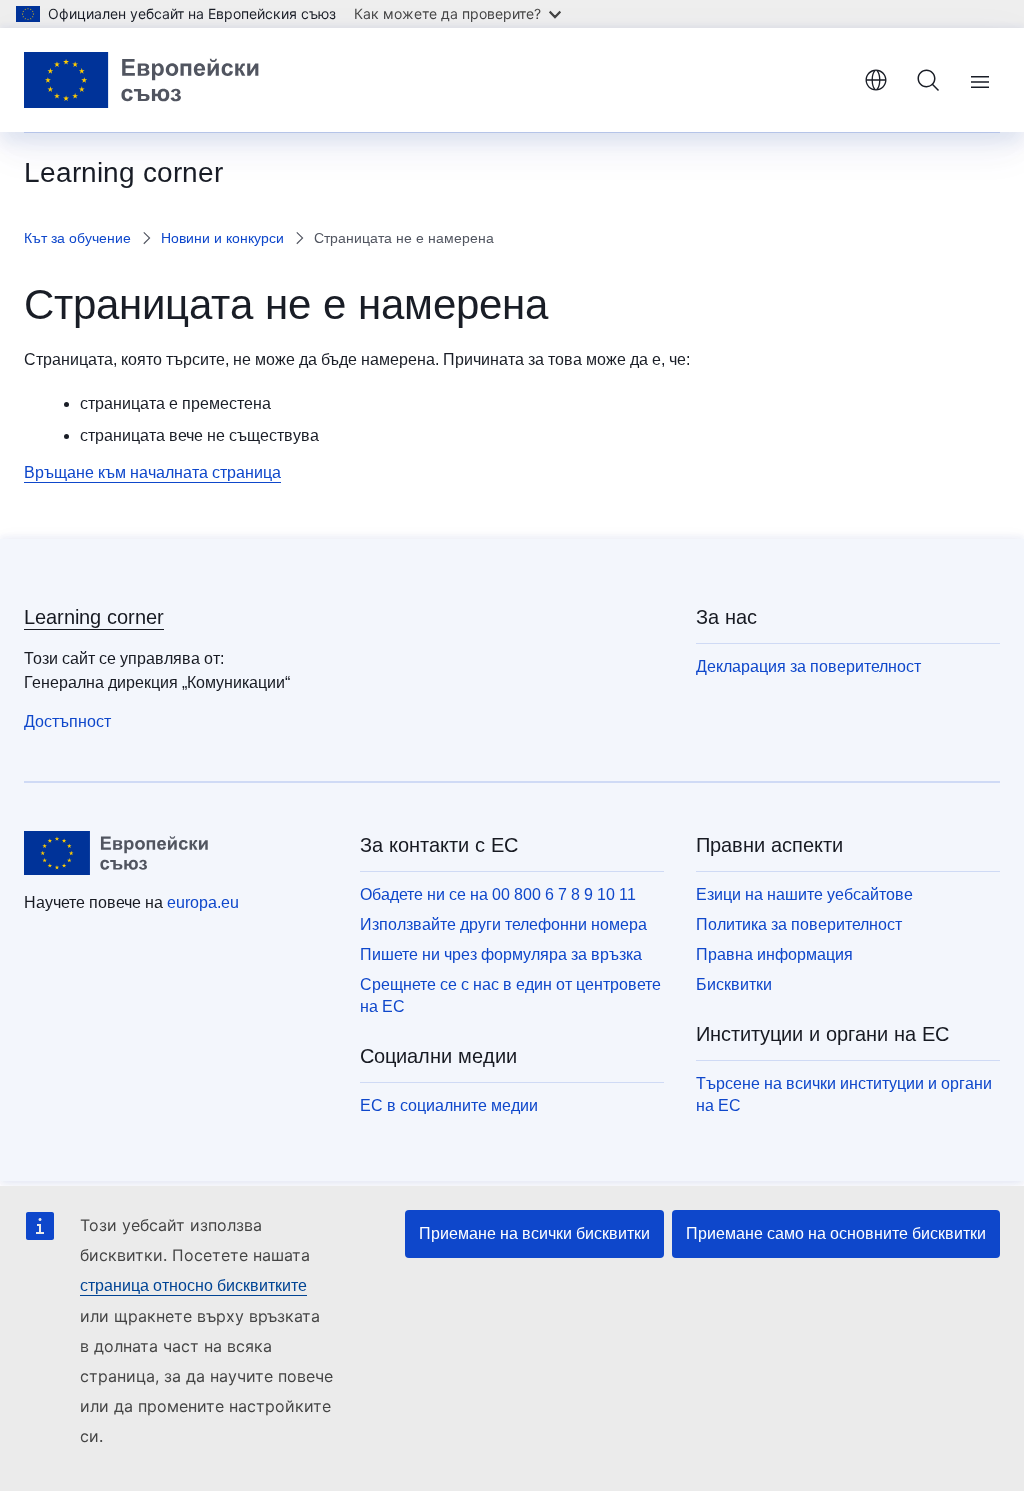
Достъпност (67, 721)
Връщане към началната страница (152, 472)
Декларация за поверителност (808, 666)
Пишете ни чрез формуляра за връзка (501, 954)
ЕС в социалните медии (449, 1105)
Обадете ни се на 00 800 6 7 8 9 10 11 (498, 894)
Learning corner (94, 617)
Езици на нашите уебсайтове (804, 894)
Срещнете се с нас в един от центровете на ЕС (510, 995)
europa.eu (203, 902)
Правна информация (774, 954)
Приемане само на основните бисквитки (836, 1233)
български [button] (876, 80)
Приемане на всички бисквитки (534, 1233)
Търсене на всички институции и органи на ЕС (844, 1094)
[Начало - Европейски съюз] (142, 80)
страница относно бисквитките (193, 1285)
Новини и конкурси (222, 238)
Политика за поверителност (799, 924)
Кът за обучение (77, 238)
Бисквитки (734, 984)
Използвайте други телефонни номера (503, 924)
